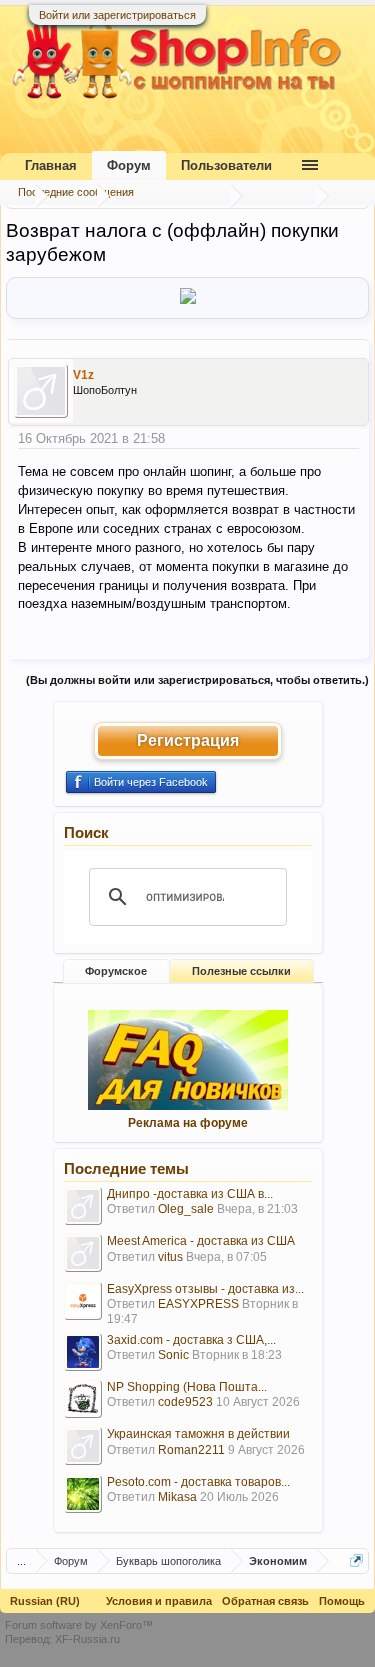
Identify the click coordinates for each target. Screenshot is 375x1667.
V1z (83, 375)
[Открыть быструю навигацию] (356, 1560)
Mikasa (177, 1497)
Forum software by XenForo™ (79, 1625)
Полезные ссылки (241, 971)
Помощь (342, 1601)
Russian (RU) (45, 1601)
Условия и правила (159, 1601)
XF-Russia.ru (87, 1639)
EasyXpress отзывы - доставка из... (205, 1289)
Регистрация (188, 740)
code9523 (185, 1402)
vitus (170, 1257)
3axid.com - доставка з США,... (191, 1340)
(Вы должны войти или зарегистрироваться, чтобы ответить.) (197, 680)
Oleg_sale (186, 1209)
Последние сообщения (76, 192)
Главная (51, 165)
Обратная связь (265, 1601)
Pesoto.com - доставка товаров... (198, 1482)
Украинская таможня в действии (198, 1434)
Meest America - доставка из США (201, 1241)
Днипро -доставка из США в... (190, 1194)
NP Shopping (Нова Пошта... (187, 1387)
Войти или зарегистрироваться (117, 15)
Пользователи (226, 165)
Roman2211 (191, 1450)
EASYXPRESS (198, 1304)
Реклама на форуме (188, 1123)
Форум (129, 165)
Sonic (173, 1355)
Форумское (116, 971)
